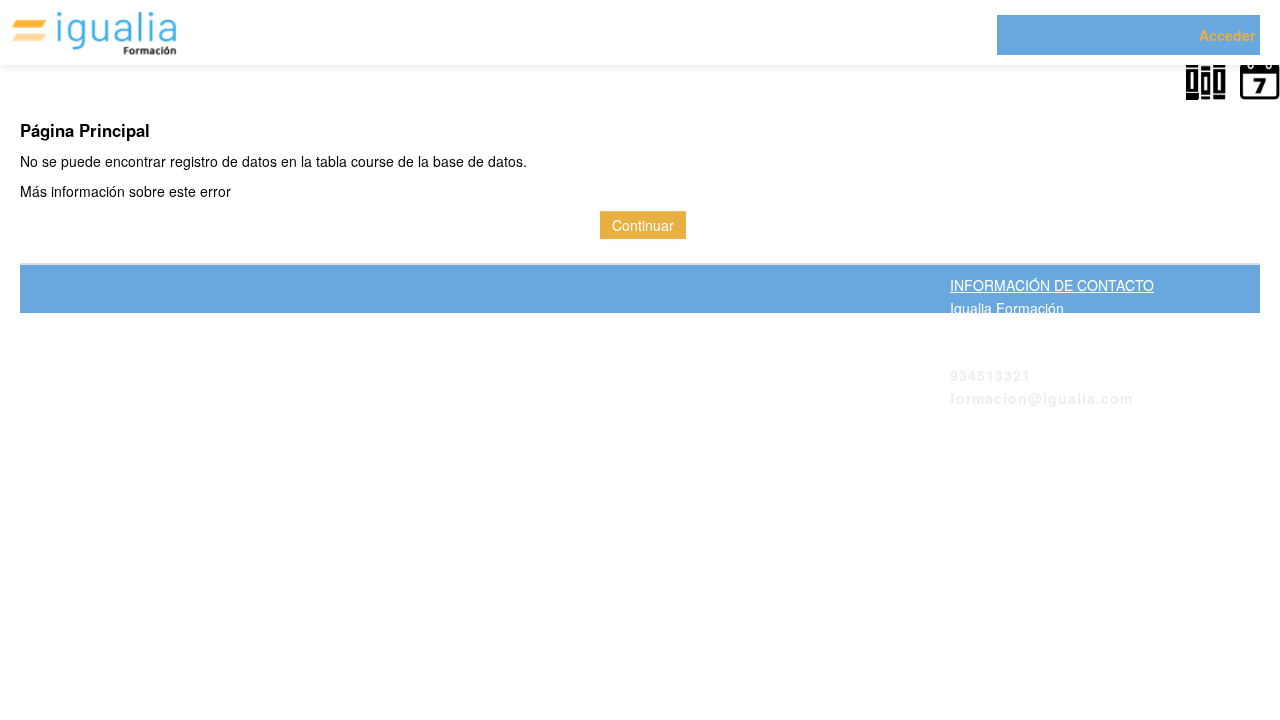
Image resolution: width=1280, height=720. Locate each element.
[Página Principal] (94, 33)
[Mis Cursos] (1203, 85)
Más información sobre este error (125, 191)
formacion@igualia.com (1041, 398)
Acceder (1227, 35)
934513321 (990, 375)
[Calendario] (1255, 85)
